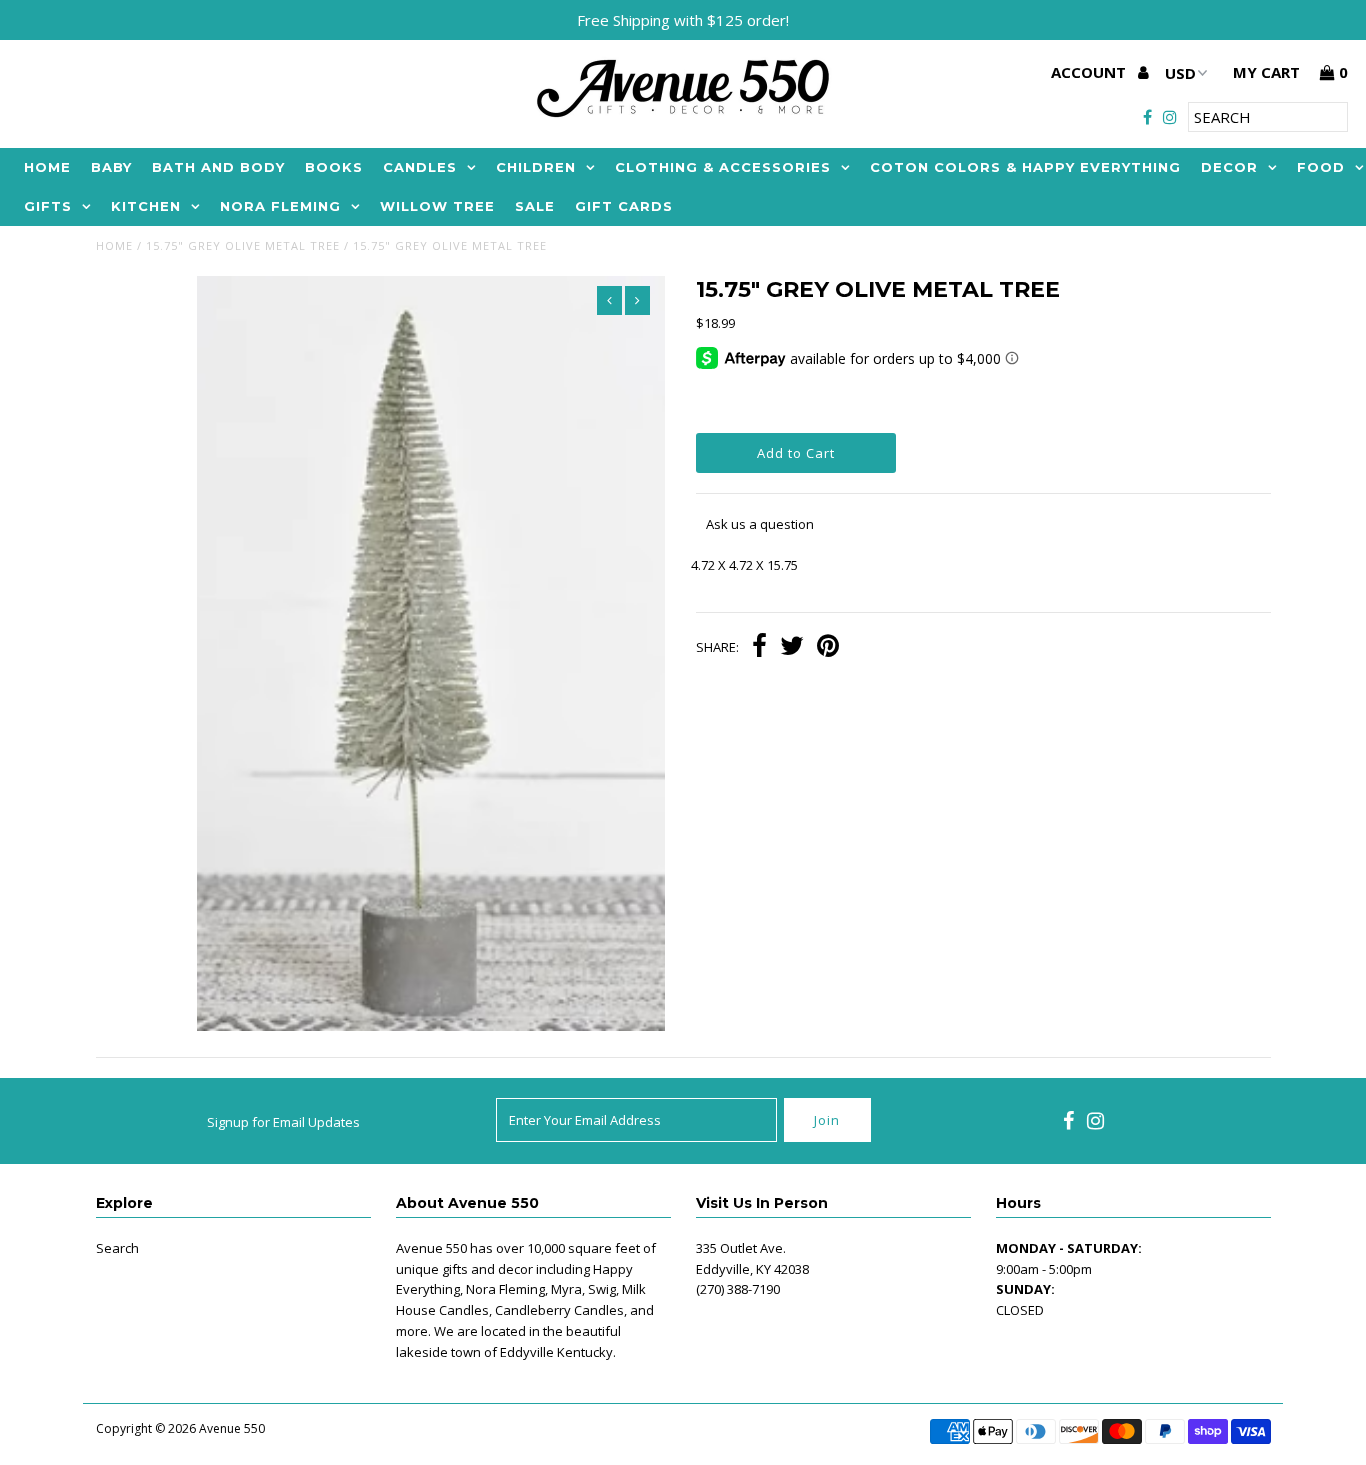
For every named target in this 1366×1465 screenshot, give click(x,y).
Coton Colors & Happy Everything (1025, 167)
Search (117, 1248)
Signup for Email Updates (283, 1122)
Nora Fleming (280, 206)
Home (47, 167)
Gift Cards (624, 206)
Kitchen (146, 206)
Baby (111, 167)
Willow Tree (437, 206)
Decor (1229, 167)
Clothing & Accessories (723, 167)
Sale (535, 206)
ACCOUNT (1090, 72)
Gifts (48, 206)
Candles (420, 167)
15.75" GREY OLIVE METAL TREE (243, 245)
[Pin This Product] (828, 648)
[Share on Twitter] (792, 648)
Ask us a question (760, 524)
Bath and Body (218, 167)
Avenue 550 (232, 1428)
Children (536, 167)
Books (334, 167)
